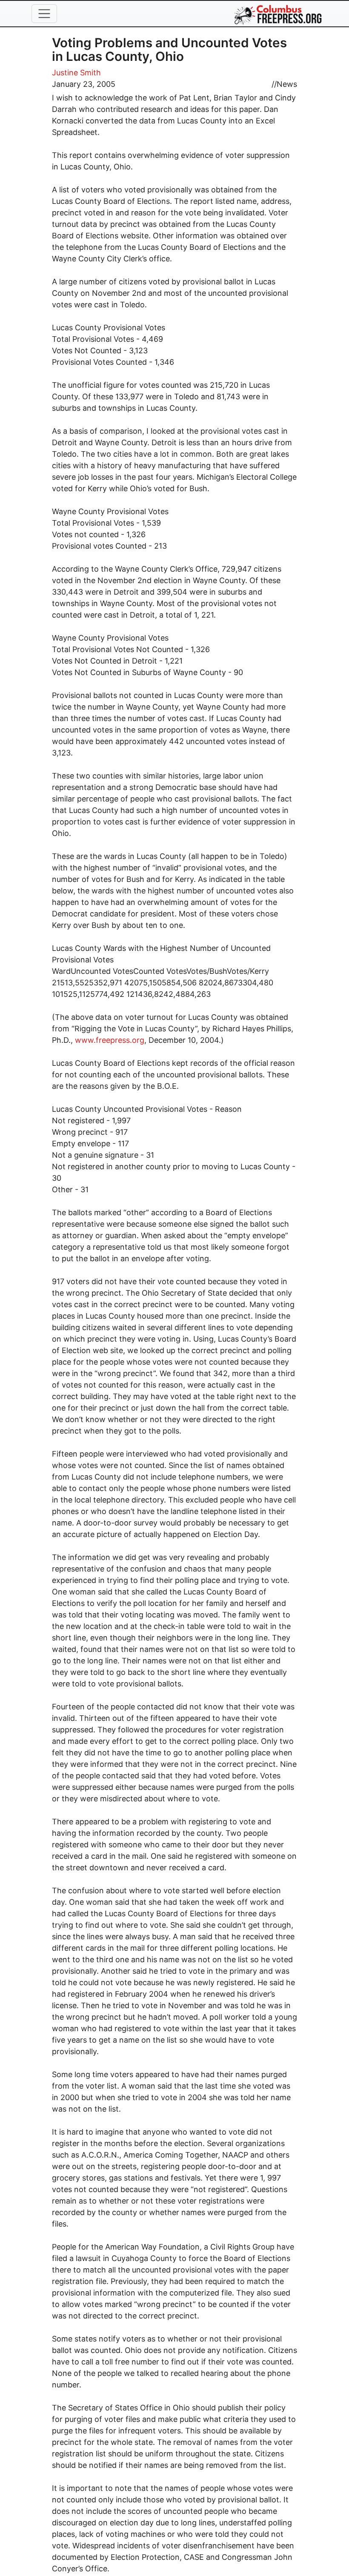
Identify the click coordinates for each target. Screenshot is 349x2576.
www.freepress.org (110, 1040)
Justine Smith (76, 73)
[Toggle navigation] (44, 14)
